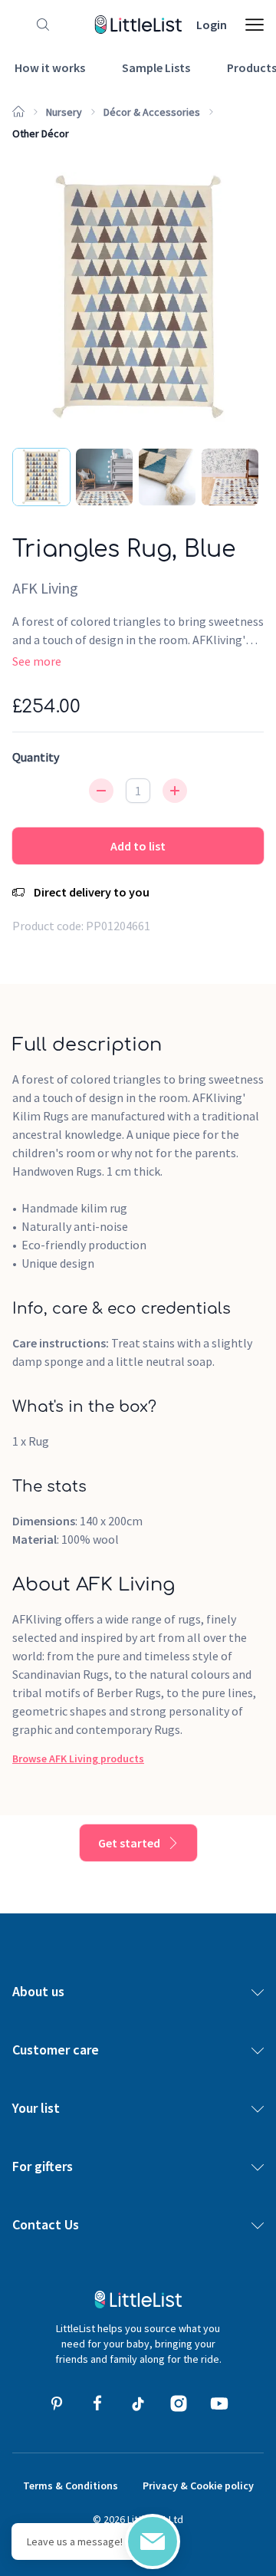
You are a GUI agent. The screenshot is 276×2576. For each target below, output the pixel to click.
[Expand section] (258, 1992)
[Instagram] (179, 2403)
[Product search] (40, 25)
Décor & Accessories (152, 112)
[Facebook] (97, 2403)
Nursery (64, 112)
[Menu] (255, 25)
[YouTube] (219, 2403)
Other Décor (41, 133)
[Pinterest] (57, 2403)
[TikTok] (138, 2403)
